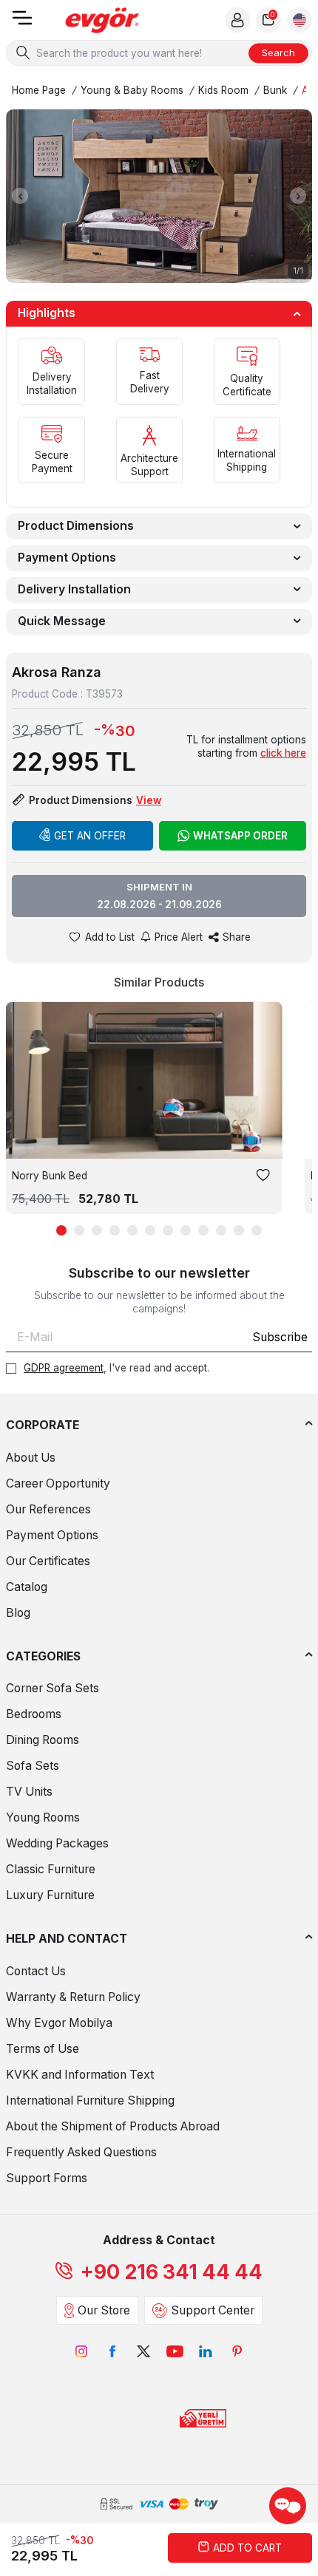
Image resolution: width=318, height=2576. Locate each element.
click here (283, 753)
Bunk (275, 90)
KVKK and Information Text (80, 2075)
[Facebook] (112, 2351)
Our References (48, 1509)
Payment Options (67, 558)
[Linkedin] (206, 2351)
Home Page (39, 90)
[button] (20, 196)
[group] (159, 196)
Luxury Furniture (50, 1895)
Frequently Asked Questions (81, 2152)
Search (278, 52)
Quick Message (62, 621)
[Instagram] (81, 2351)
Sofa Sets (33, 1766)
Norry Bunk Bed (50, 1176)
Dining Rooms (43, 1740)
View (149, 800)
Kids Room (223, 90)
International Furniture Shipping (90, 2100)
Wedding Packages (57, 1843)
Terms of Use (43, 2049)
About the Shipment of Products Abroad (113, 2126)
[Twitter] (143, 2351)
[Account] (237, 20)
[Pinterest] (237, 2351)
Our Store (104, 2310)
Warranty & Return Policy (73, 1997)
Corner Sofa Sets (53, 1688)
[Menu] (22, 23)
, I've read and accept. (116, 1368)
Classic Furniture (51, 1869)
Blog (18, 1613)
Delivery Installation (74, 589)
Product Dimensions (76, 526)
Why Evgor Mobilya (59, 2023)
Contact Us (36, 1971)
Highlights (47, 313)
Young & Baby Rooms (132, 90)
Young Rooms (43, 1817)
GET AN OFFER (90, 836)
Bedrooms (34, 1714)
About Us (31, 1458)
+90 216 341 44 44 (172, 2272)
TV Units (29, 1792)
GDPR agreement (64, 1368)
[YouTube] (175, 2351)
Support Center (213, 2310)
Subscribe (280, 1337)
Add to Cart (247, 2548)
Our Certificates (48, 1561)
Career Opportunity (58, 1483)
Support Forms (47, 2178)
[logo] (102, 20)
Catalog (27, 1587)
